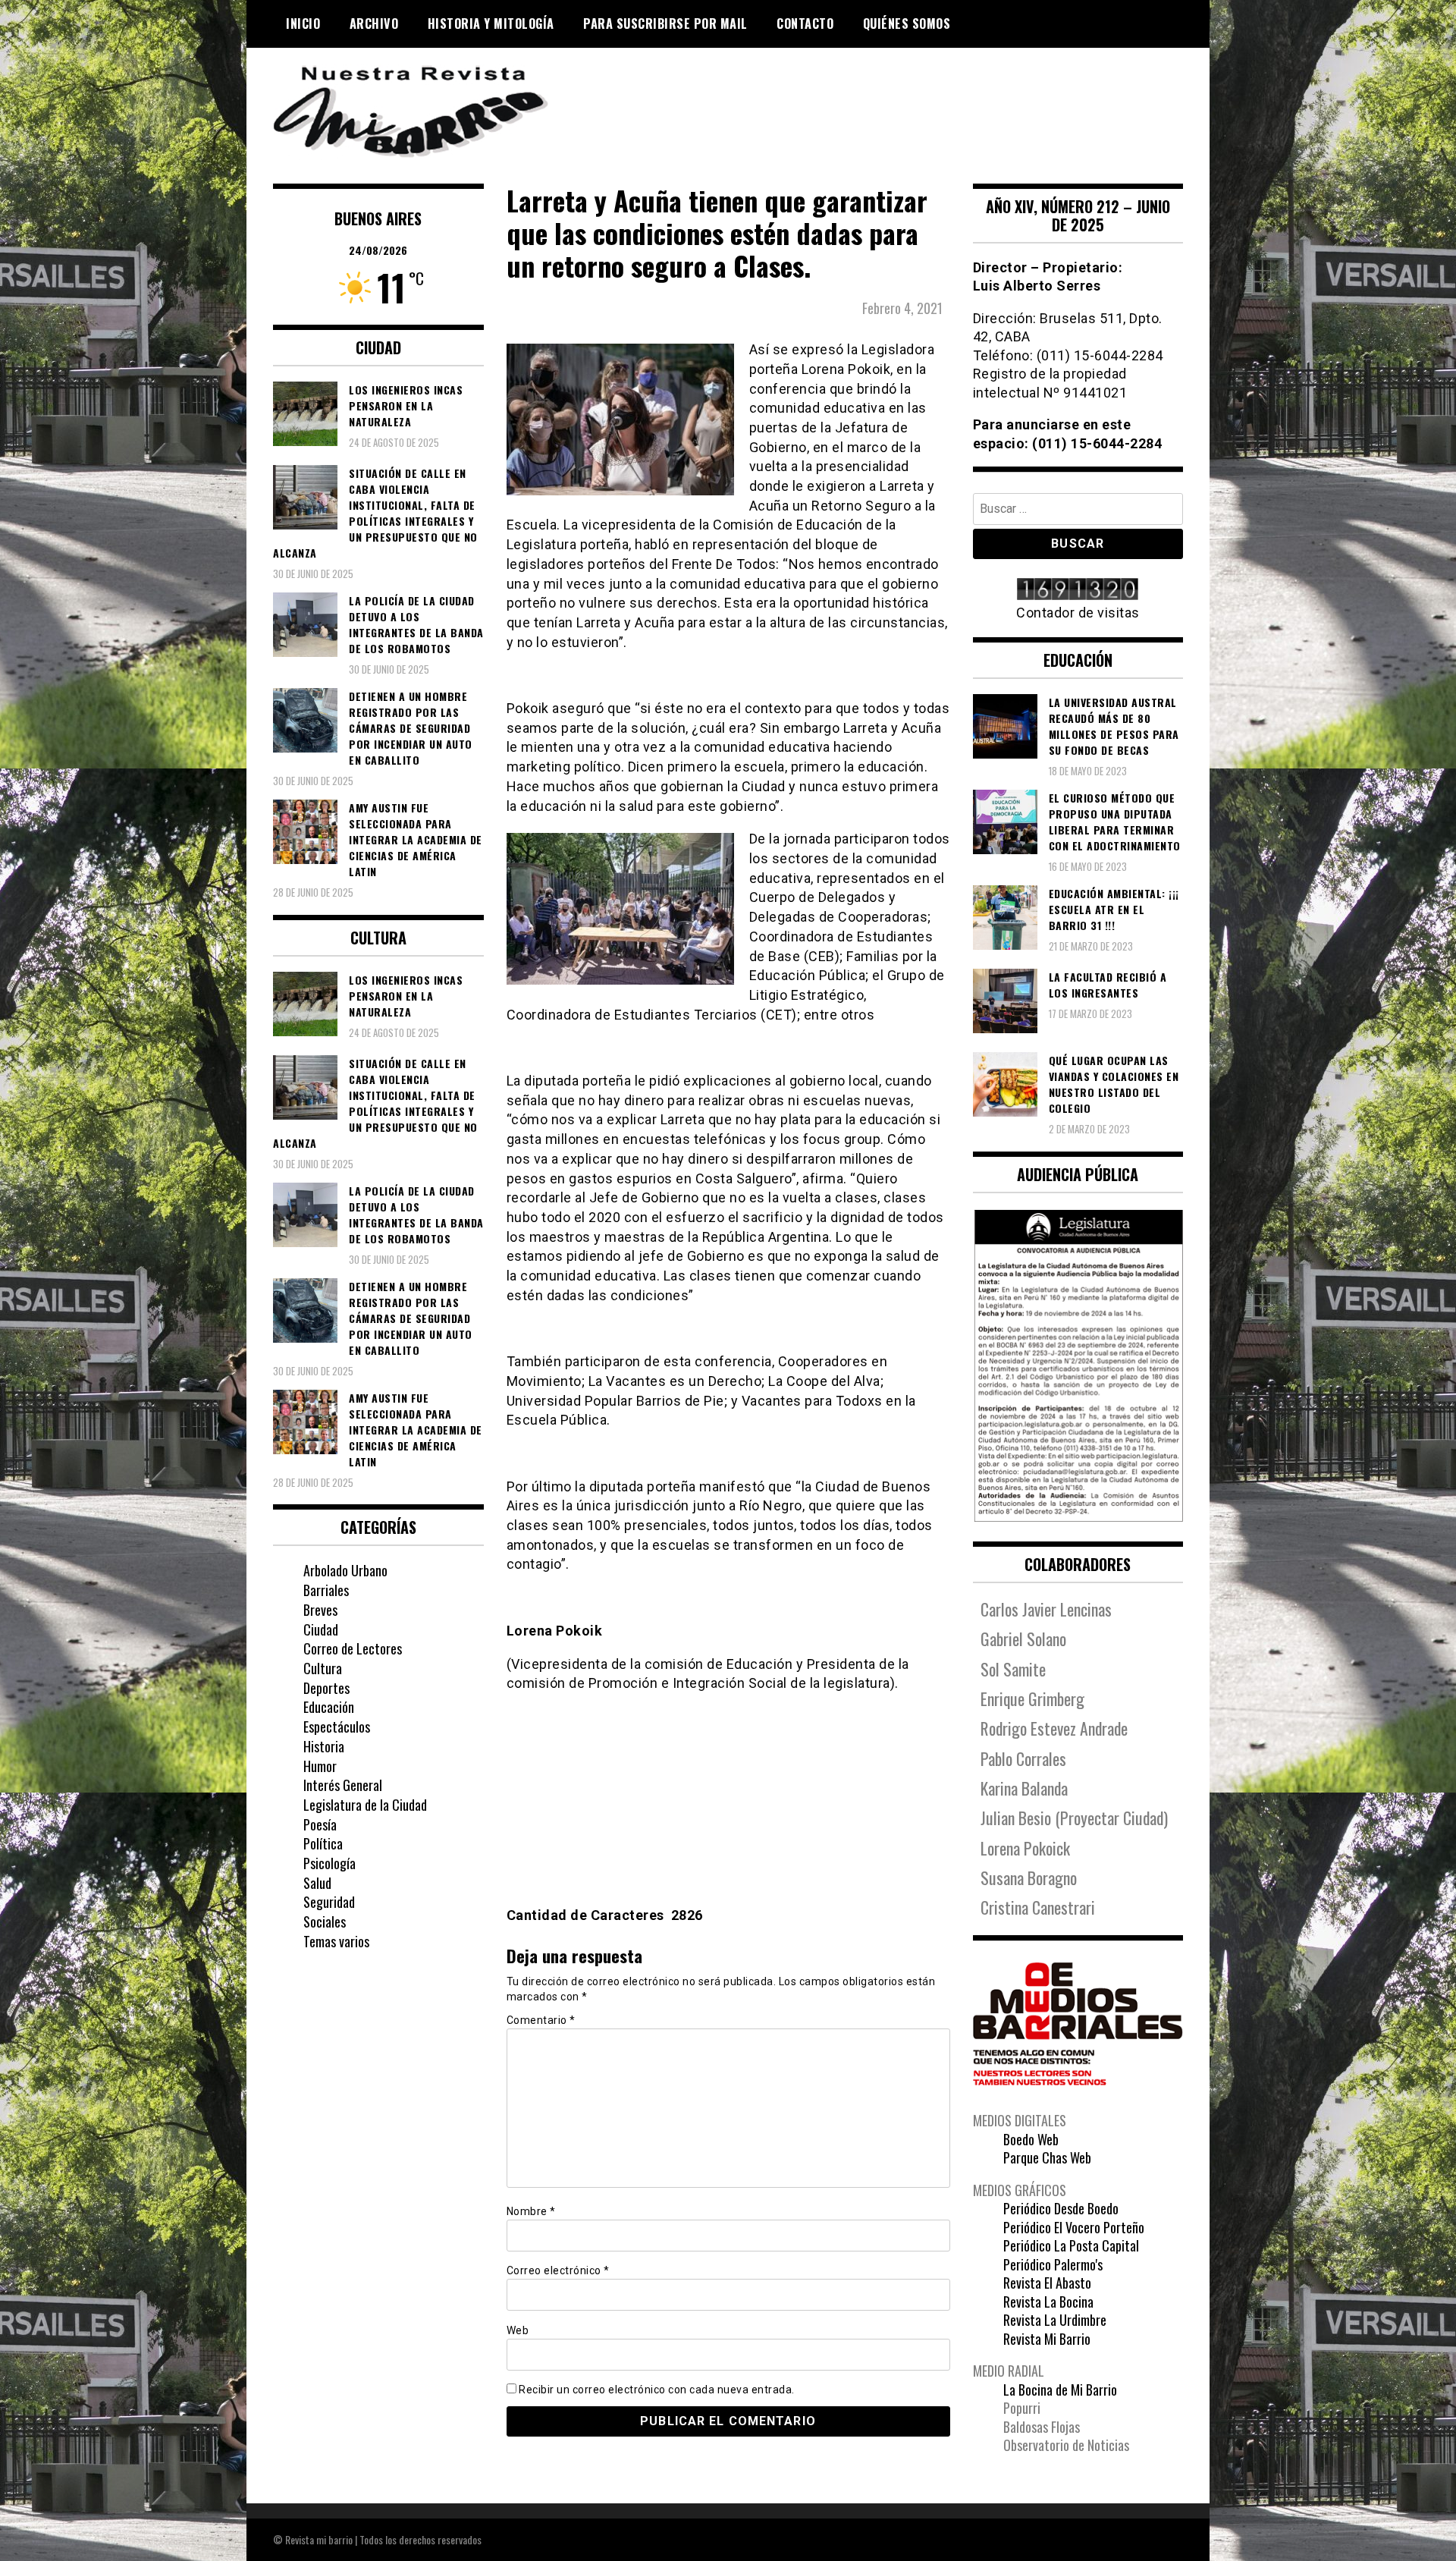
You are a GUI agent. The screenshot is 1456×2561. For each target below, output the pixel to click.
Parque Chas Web (1047, 2157)
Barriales (326, 1590)
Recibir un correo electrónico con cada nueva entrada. (657, 2390)
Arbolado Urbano (345, 1570)
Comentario (541, 2020)
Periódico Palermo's (1053, 2264)
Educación (329, 1707)
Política (323, 1843)
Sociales (325, 1922)
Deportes (326, 1688)
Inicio (303, 24)
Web (518, 2330)
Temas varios (336, 1941)
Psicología (329, 1863)
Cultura (323, 1668)
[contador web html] (1078, 591)
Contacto (805, 24)
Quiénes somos (907, 24)
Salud (317, 1883)
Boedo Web (1031, 2139)
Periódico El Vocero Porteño (1074, 2227)
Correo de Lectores (353, 1648)
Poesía (320, 1824)
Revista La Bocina (1048, 2302)
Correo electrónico (558, 2270)
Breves (320, 1610)
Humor (320, 1766)
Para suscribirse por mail (665, 24)
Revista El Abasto (1047, 2283)
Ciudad (321, 1629)
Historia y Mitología (491, 24)
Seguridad (329, 1902)
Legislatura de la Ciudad (365, 1805)
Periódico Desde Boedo (1061, 2208)
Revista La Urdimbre (1055, 2320)
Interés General (343, 1785)
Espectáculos (337, 1727)
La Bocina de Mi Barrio (1060, 2390)
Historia (324, 1746)
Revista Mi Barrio (1047, 2339)
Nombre (531, 2211)
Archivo (374, 24)
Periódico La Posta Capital (1071, 2245)
